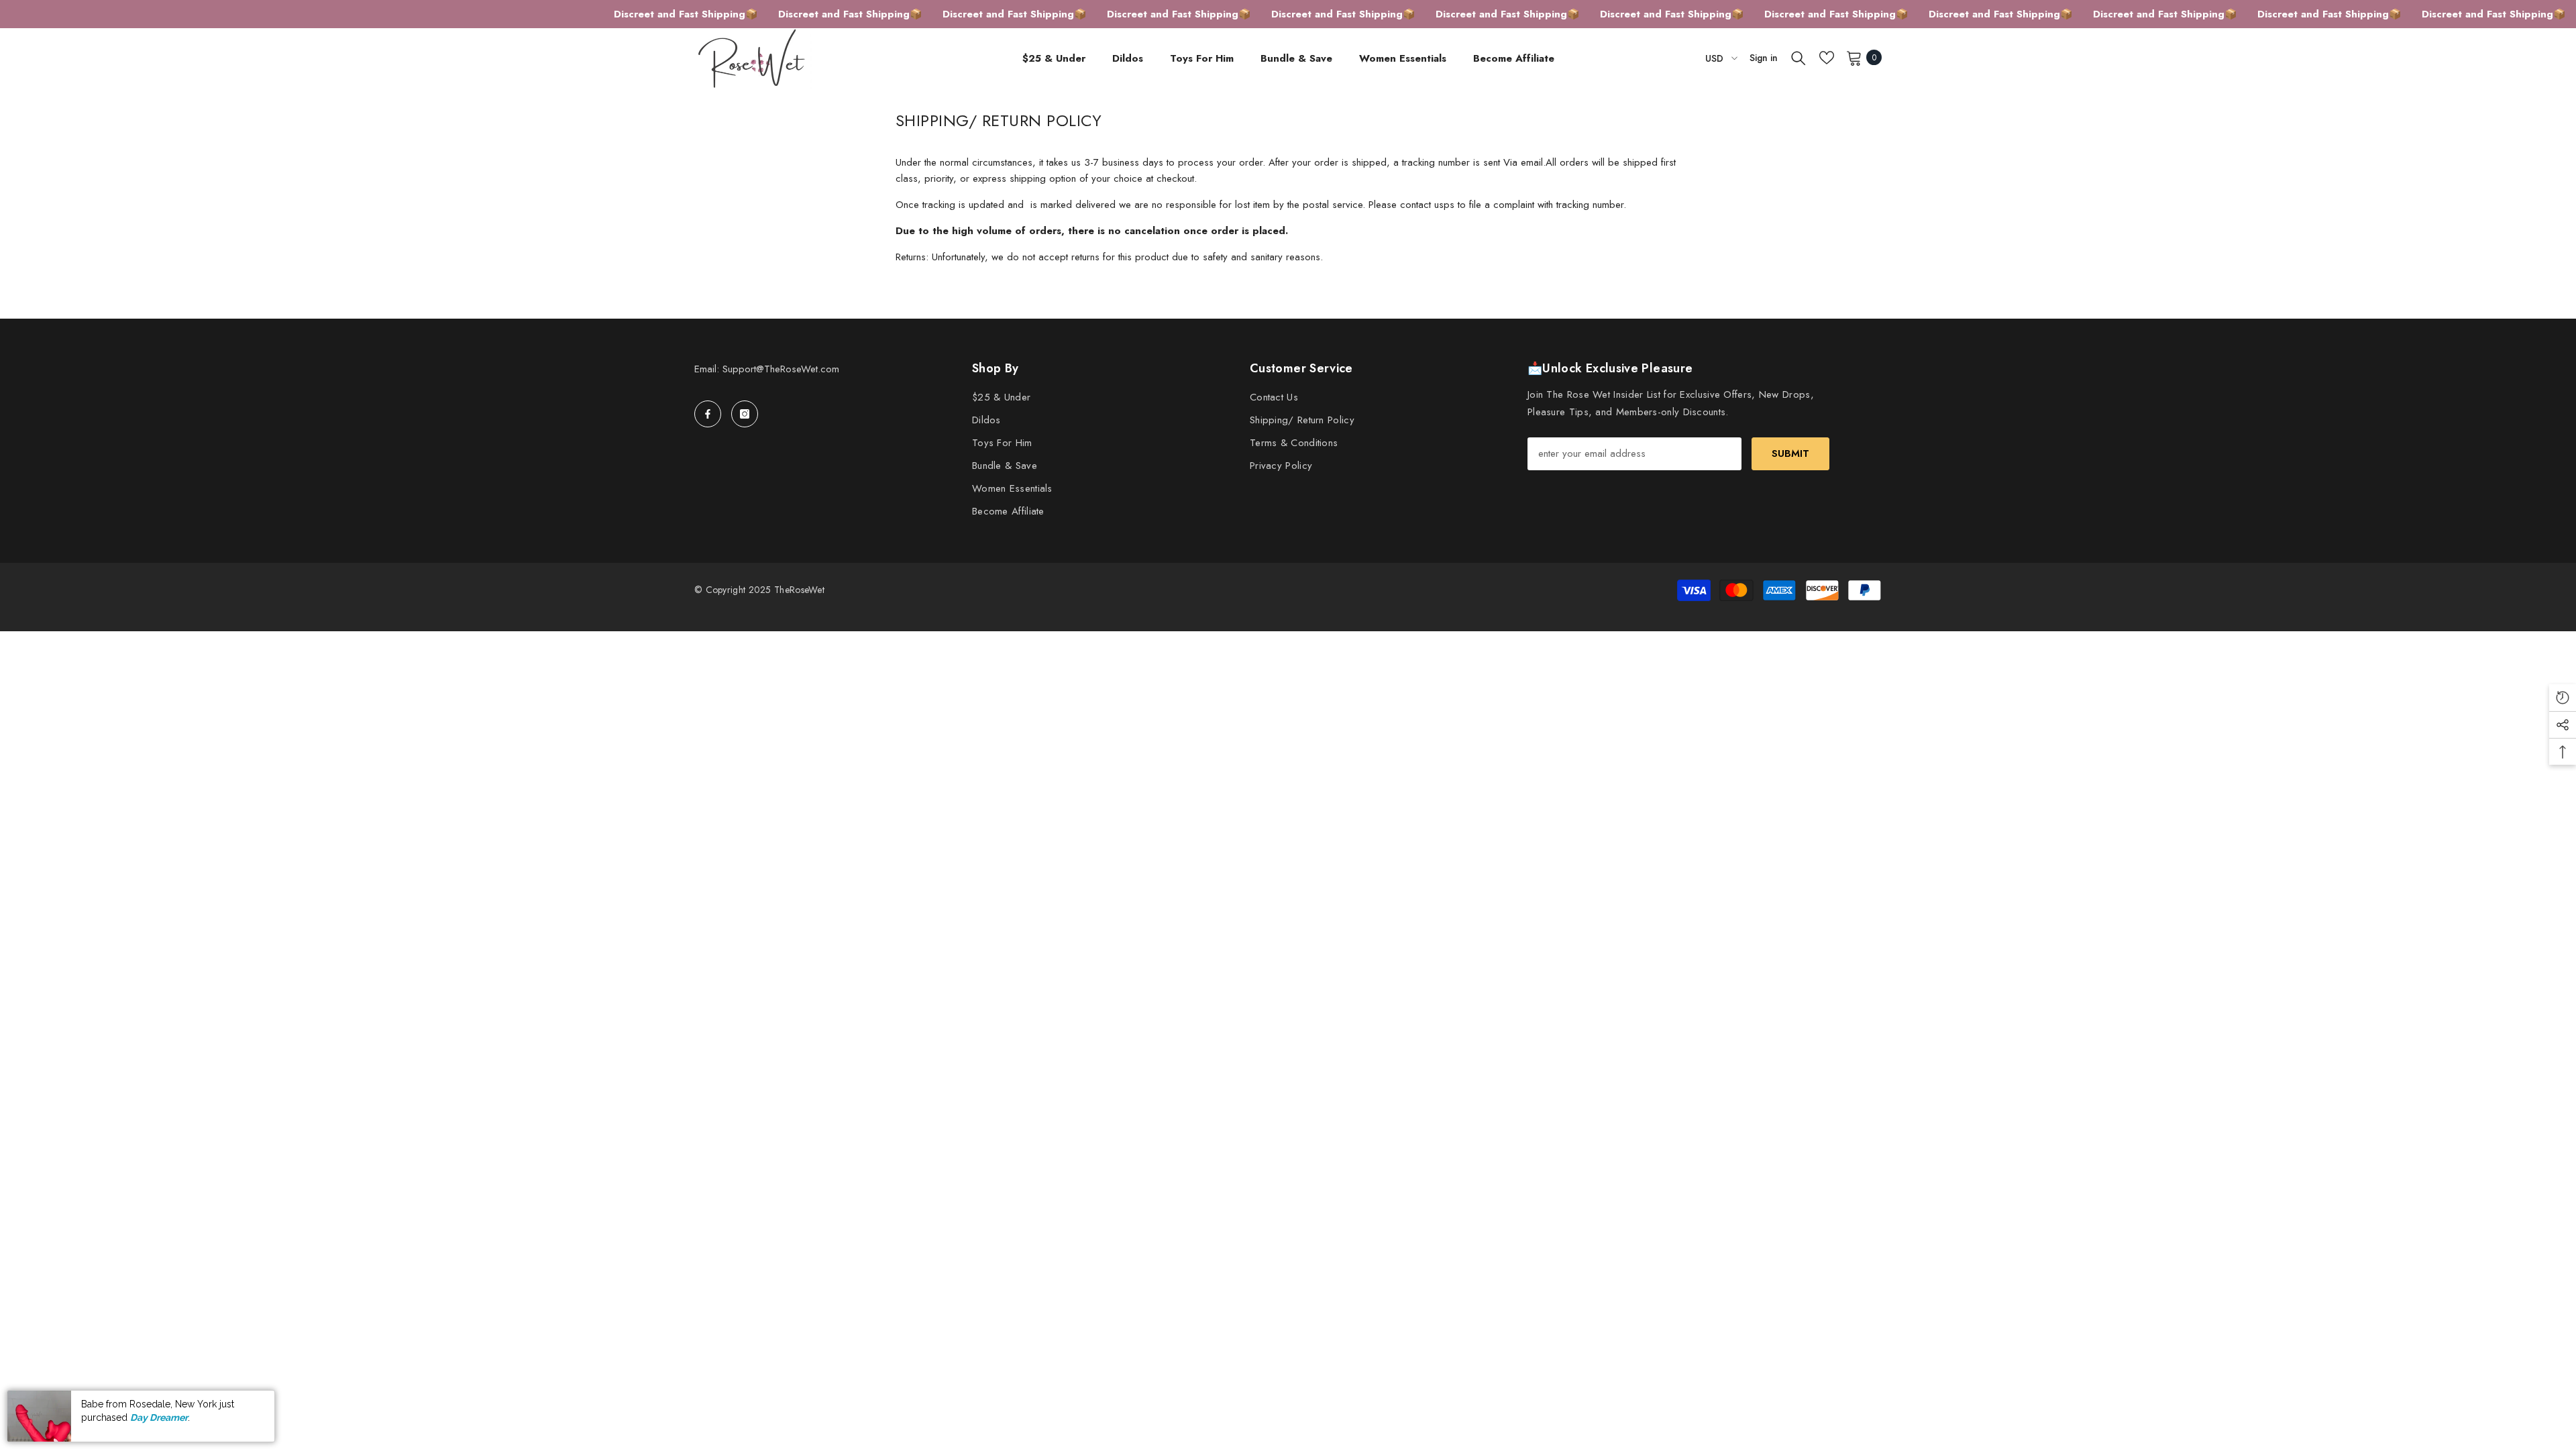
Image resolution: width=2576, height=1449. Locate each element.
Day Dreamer (159, 1417)
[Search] (1799, 58)
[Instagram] (745, 414)
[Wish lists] (1827, 58)
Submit (1790, 453)
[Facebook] (708, 414)
